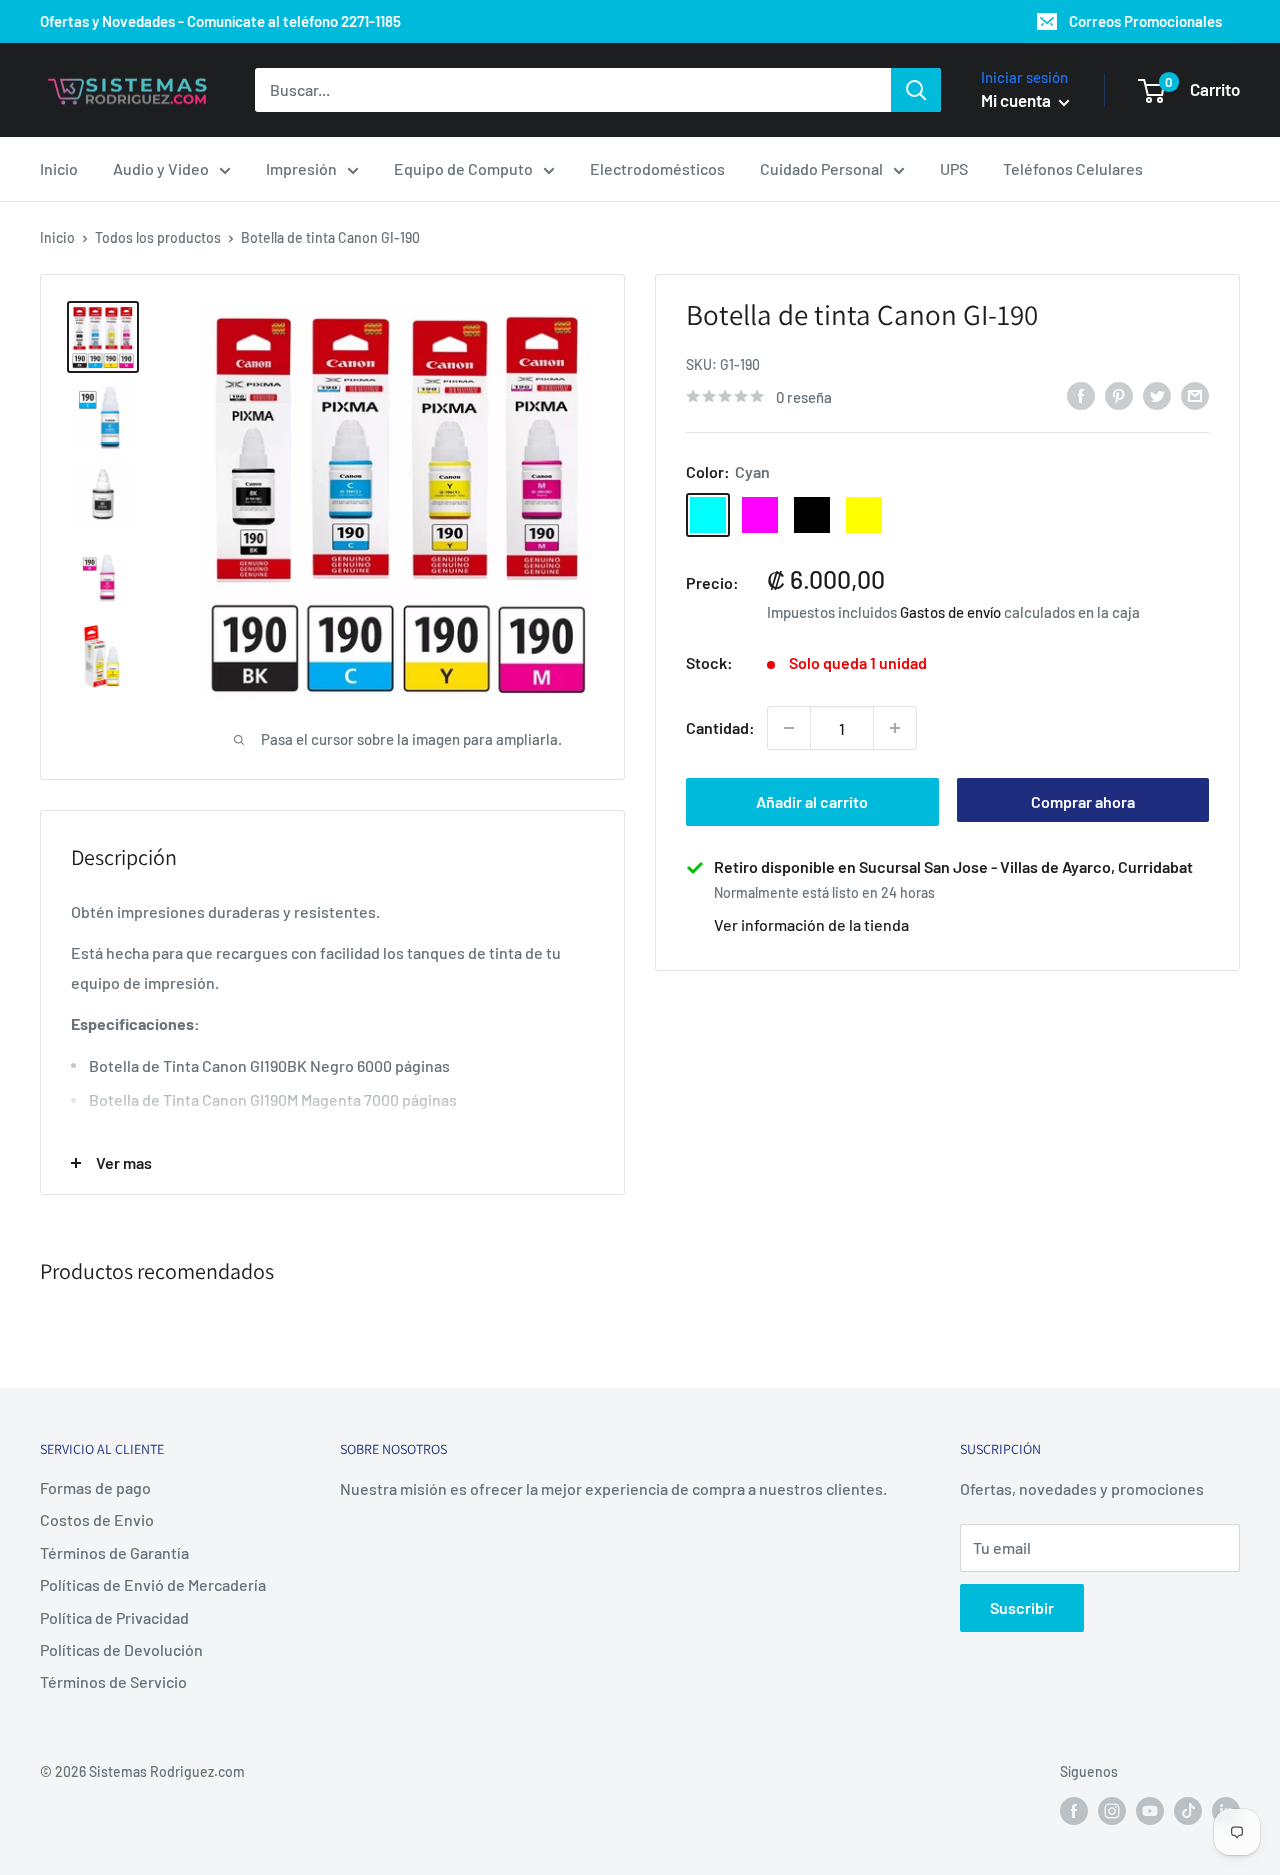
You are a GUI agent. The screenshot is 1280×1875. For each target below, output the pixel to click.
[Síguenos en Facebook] (1074, 1810)
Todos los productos (158, 237)
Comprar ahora (1083, 801)
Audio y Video (161, 168)
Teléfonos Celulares (1073, 168)
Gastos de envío (950, 612)
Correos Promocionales (1145, 21)
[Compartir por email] (1195, 394)
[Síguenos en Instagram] (1112, 1810)
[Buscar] (916, 90)
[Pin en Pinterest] (1119, 394)
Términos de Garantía (114, 1552)
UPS (954, 168)
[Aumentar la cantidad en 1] (895, 728)
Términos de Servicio (113, 1681)
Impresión (301, 168)
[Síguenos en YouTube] (1150, 1810)
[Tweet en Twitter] (1157, 394)
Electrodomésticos (657, 168)
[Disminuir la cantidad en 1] (789, 728)
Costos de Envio (97, 1519)
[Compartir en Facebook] (1081, 394)
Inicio (59, 168)
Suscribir (1022, 1607)
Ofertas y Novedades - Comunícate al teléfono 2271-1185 (220, 21)
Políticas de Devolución (121, 1649)
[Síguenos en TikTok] (1188, 1810)
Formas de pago (95, 1487)
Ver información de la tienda (811, 924)
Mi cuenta (1017, 100)
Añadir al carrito (812, 801)
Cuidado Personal (821, 168)
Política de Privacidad (114, 1617)
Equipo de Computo (463, 168)
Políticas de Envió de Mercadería (153, 1584)
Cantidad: (720, 727)
